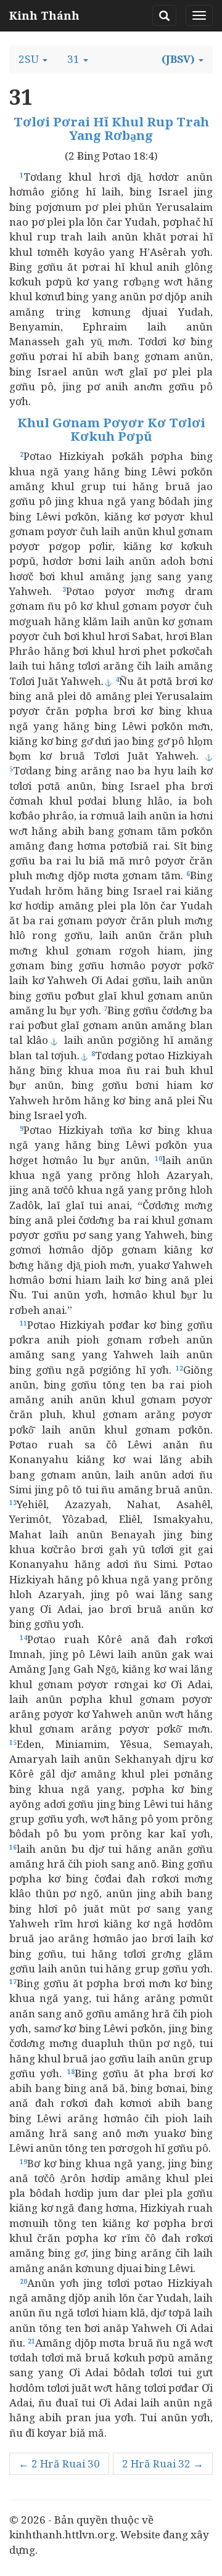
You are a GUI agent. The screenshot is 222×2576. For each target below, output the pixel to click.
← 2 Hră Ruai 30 (59, 2463)
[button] (33, 59)
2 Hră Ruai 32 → (163, 2463)
